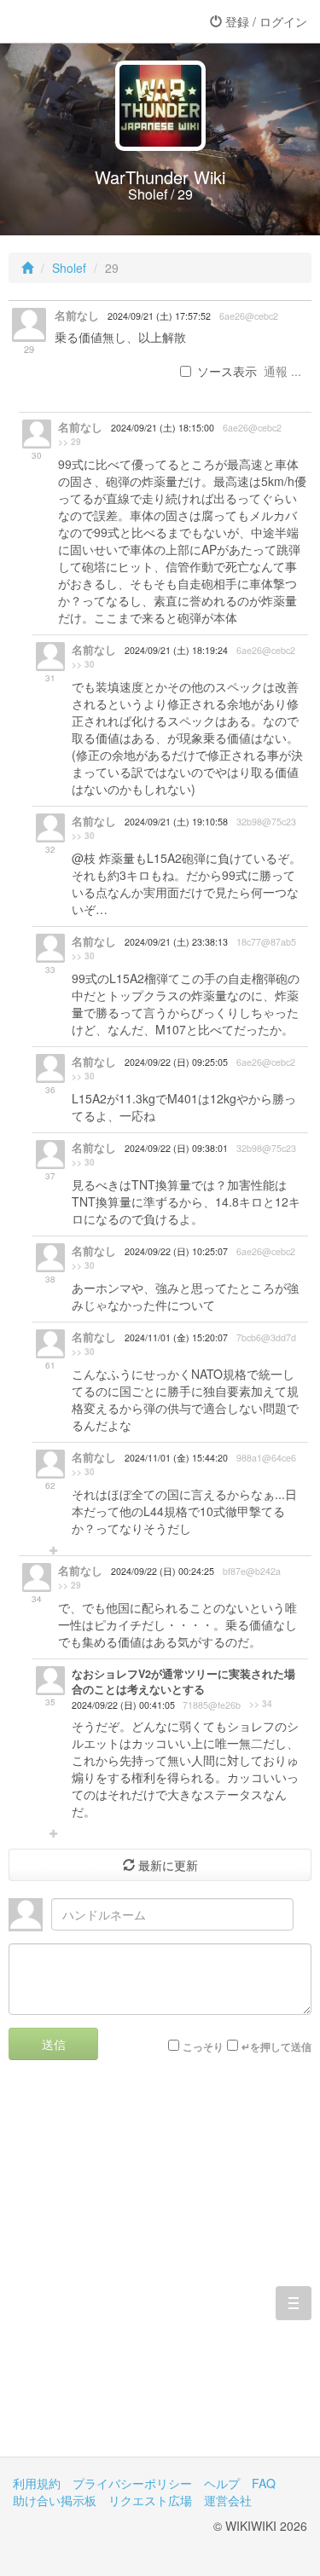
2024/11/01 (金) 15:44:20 (176, 1458)
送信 (54, 2044)
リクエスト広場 (150, 2500)
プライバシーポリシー (132, 2483)
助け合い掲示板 (55, 2500)
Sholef (69, 268)
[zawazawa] (81, 21)
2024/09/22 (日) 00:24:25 (163, 1571)
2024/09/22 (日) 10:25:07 (176, 1251)
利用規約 (37, 2483)
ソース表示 (227, 371)
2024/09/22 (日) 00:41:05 (123, 1705)
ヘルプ (222, 2483)
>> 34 (261, 1704)
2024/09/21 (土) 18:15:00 (163, 428)
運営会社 (228, 2500)
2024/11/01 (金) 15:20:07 (176, 1337)
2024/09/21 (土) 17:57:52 (159, 316)
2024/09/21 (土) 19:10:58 (176, 822)
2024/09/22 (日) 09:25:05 (176, 1062)
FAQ (264, 2483)
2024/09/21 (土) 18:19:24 (176, 650)
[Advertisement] (160, 2271)
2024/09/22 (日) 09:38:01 (176, 1148)
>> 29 (70, 442)
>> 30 (83, 664)
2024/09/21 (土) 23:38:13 (176, 942)
